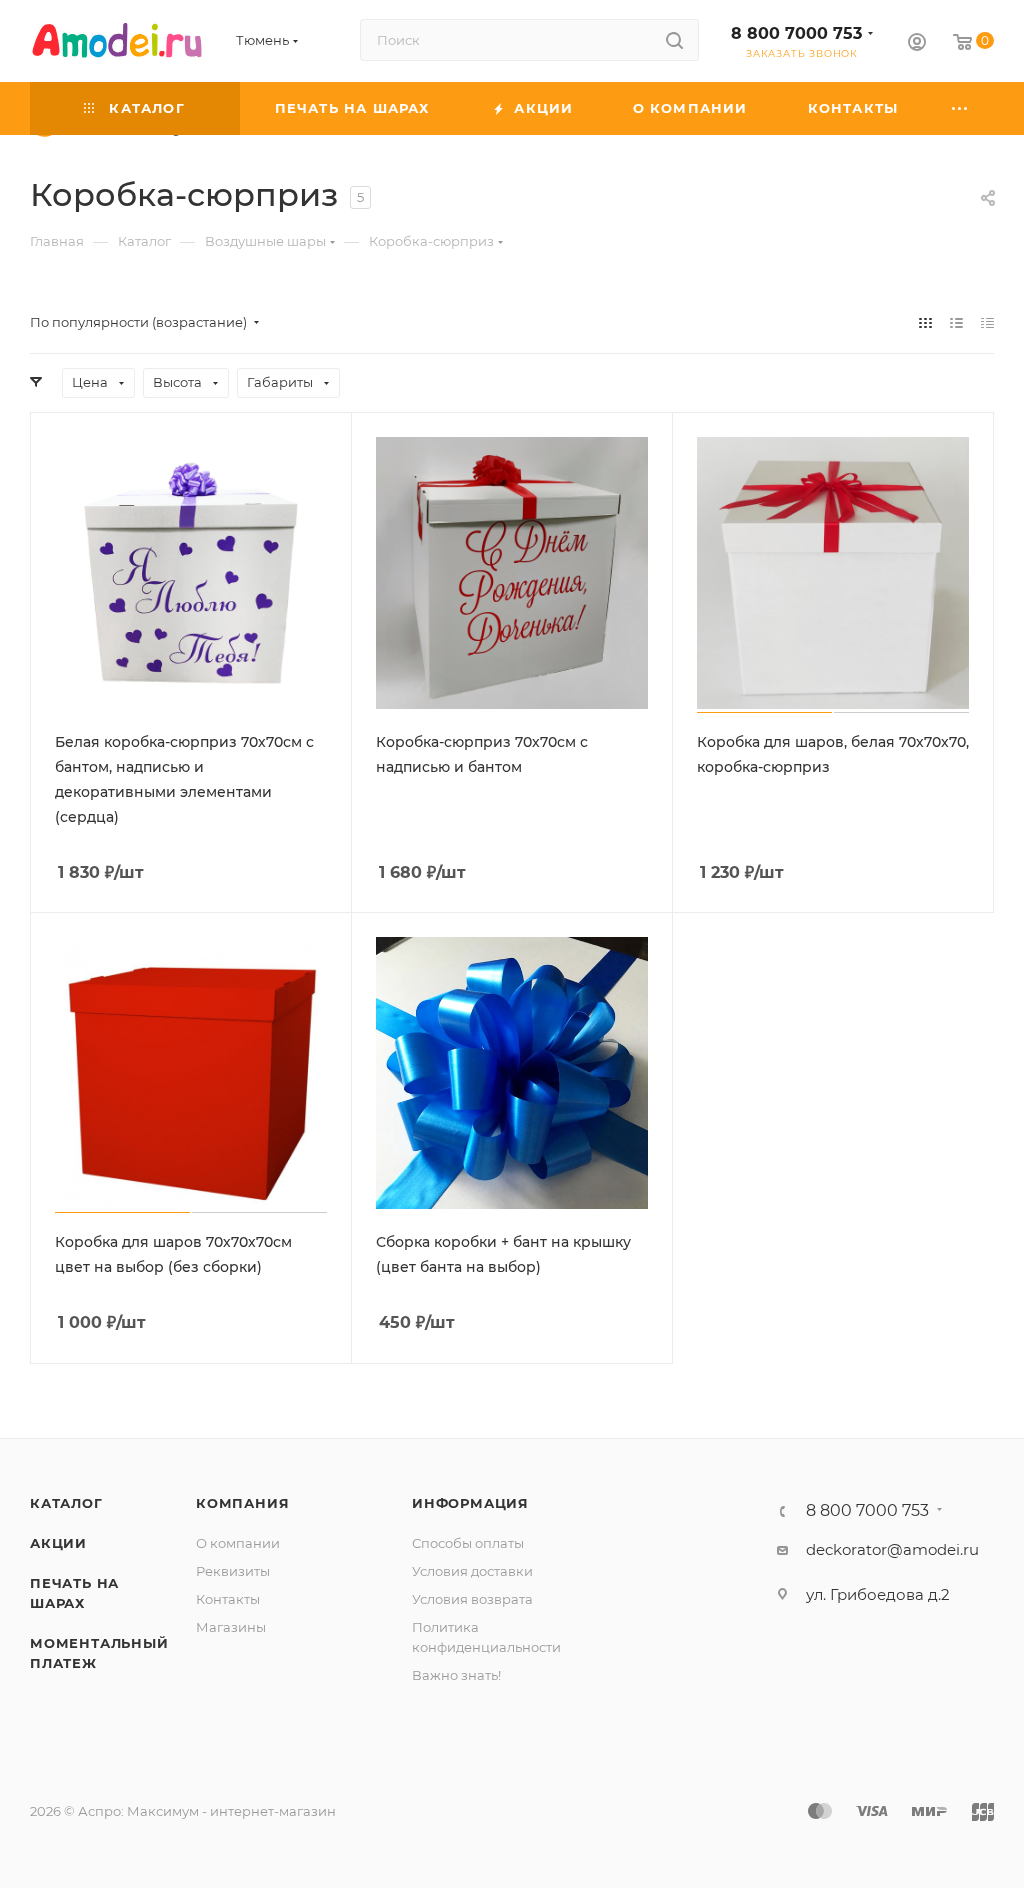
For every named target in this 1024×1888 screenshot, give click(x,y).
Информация (470, 1503)
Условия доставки (472, 1571)
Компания (242, 1503)
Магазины (231, 1627)
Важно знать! (456, 1675)
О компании (238, 1543)
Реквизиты (233, 1571)
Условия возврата (472, 1599)
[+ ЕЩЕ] (960, 108)
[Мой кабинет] (917, 44)
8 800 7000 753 (796, 33)
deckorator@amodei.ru (892, 1549)
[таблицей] (987, 322)
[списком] (956, 322)
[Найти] (674, 40)
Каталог (66, 1503)
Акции (58, 1543)
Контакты (228, 1599)
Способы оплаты (468, 1543)
